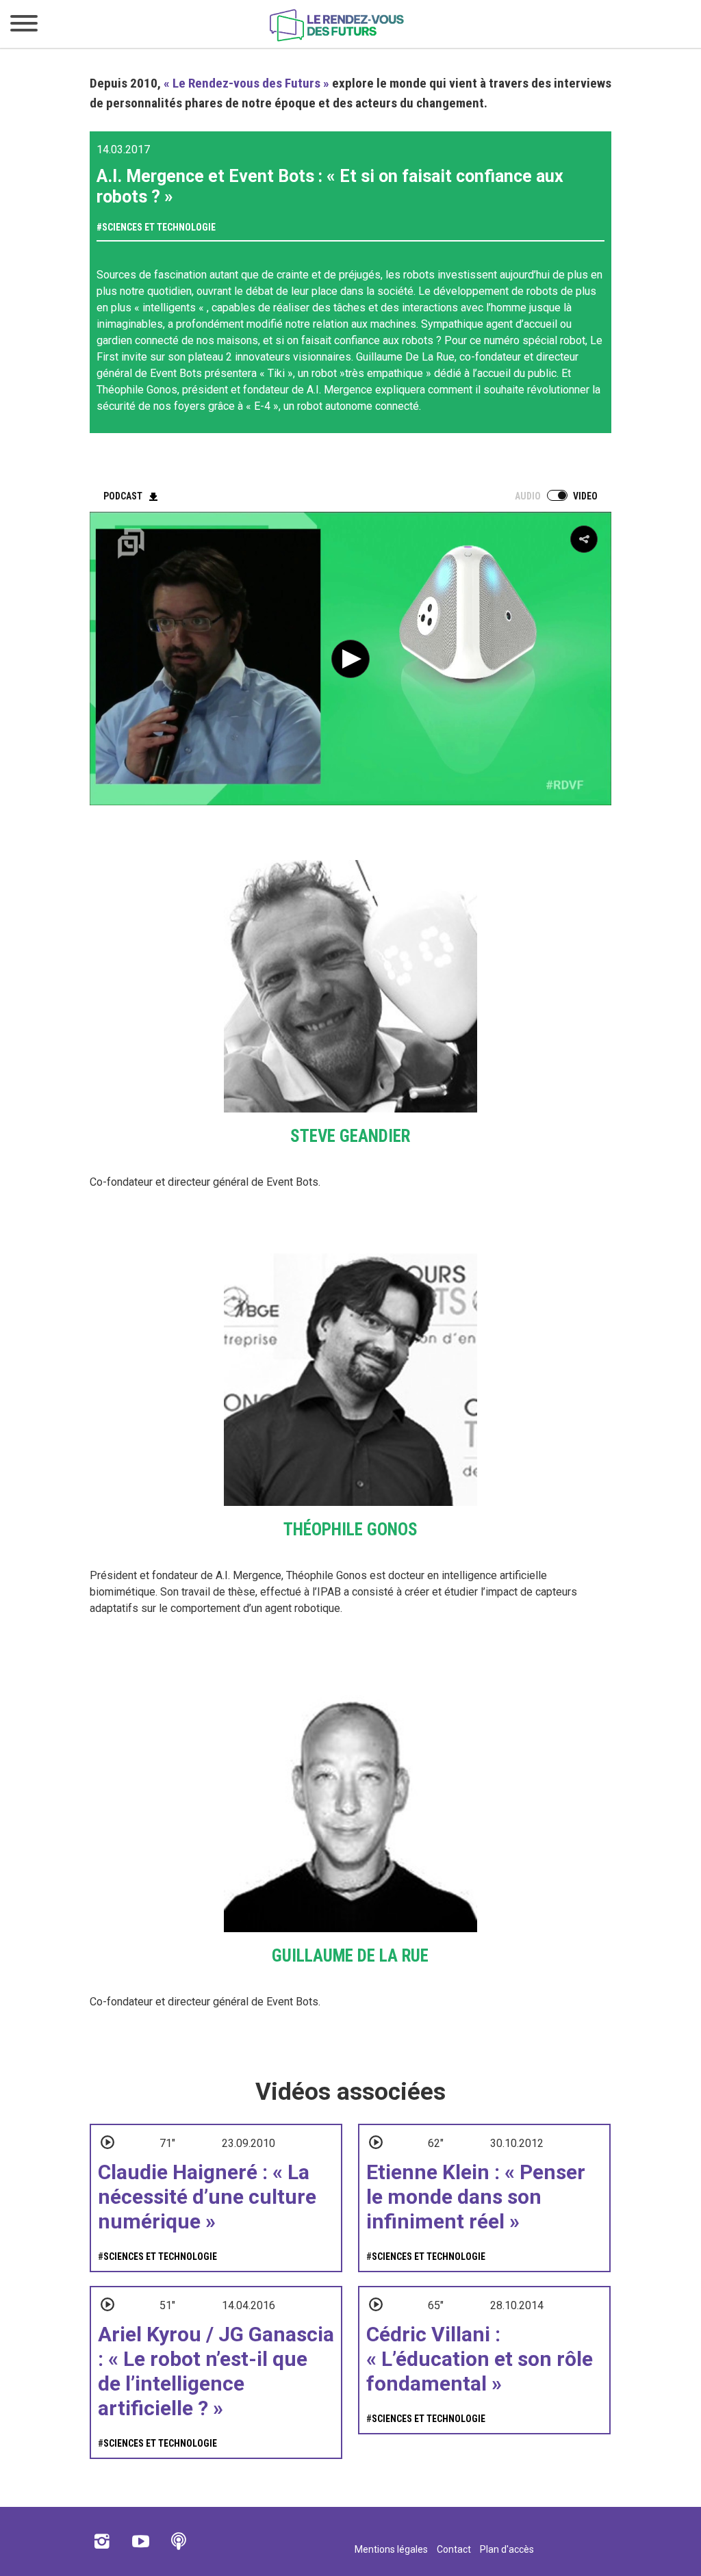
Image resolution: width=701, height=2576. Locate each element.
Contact (454, 2549)
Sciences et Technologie (159, 227)
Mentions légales (391, 2549)
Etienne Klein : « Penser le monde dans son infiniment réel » (476, 2197)
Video (585, 496)
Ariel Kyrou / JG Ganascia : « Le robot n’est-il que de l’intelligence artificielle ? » (216, 2371)
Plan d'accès (507, 2549)
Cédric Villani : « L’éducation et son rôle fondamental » (480, 2359)
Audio (528, 496)
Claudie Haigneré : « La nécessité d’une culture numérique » (207, 2197)
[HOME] (337, 39)
